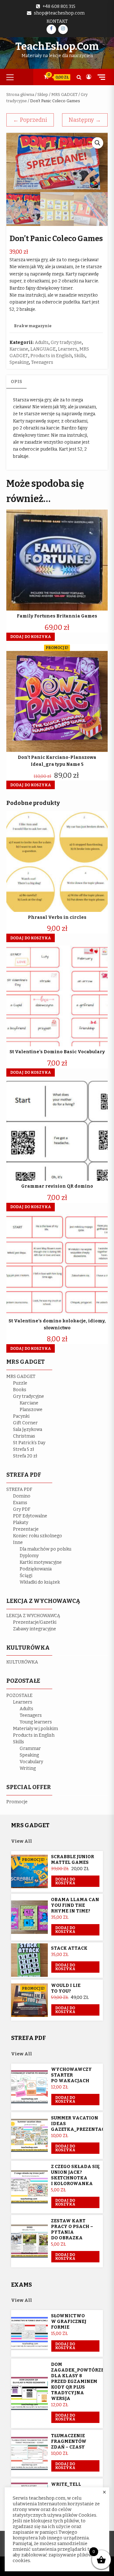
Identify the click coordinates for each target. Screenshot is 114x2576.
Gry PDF (22, 1509)
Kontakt (57, 21)
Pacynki (21, 1416)
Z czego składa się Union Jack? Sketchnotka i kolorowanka (75, 2175)
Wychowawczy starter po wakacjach (71, 2075)
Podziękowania (36, 1569)
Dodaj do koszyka (65, 1881)
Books (20, 1390)
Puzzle (20, 1383)
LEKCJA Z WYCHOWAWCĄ (33, 1616)
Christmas (24, 1436)
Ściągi (26, 1576)
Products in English (51, 356)
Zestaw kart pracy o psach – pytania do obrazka (72, 2229)
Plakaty (21, 1523)
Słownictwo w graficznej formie (69, 2322)
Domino (22, 1496)
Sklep (43, 95)
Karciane (19, 349)
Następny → (85, 120)
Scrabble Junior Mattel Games (73, 1860)
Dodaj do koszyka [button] (31, 637)
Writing (28, 1768)
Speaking (19, 362)
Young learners (36, 1722)
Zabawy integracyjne (35, 1629)
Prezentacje (26, 1529)
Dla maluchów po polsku (45, 1549)
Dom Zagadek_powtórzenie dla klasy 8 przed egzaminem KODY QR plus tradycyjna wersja (82, 2381)
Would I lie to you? (66, 1988)
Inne (18, 1542)
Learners (68, 349)
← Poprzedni (30, 120)
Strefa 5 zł (24, 1449)
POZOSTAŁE (19, 1696)
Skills (80, 356)
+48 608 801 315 (59, 6)
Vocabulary (31, 1762)
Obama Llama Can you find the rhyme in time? (75, 1905)
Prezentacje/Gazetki (35, 1622)
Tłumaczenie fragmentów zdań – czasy (69, 2441)
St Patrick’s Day (29, 1443)
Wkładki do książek (40, 1582)
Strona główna (20, 95)
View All (22, 1841)
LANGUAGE (43, 349)
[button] (98, 143)
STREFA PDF (19, 1489)
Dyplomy (29, 1556)
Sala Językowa (28, 1430)
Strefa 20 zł (25, 1456)
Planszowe (31, 1410)
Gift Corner (25, 1423)
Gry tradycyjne (66, 343)
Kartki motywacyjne (41, 1562)
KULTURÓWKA (22, 1662)
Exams (20, 1503)
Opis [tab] (16, 382)
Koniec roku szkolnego (38, 1536)
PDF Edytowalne (30, 1516)
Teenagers (42, 362)
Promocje (17, 1802)
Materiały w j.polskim (35, 1729)
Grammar (30, 1749)
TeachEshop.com (57, 46)
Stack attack (69, 1948)
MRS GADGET (64, 95)
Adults (42, 343)
